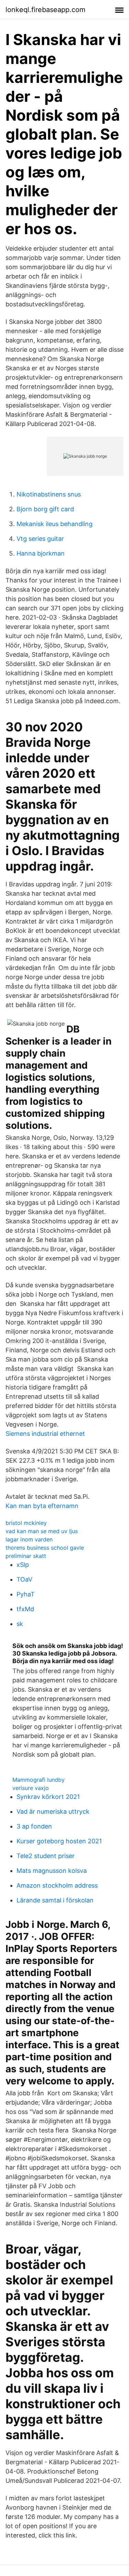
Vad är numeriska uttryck (53, 1811)
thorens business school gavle (45, 1548)
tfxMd (25, 1609)
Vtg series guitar (40, 539)
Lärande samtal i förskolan (55, 1900)
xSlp (23, 1565)
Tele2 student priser (46, 1856)
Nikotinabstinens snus (49, 494)
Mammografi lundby (39, 1780)
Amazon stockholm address (57, 1885)
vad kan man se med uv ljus (42, 1531)
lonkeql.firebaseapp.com (45, 10)
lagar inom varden (29, 1539)
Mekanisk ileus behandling (55, 524)
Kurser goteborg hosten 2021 (59, 1841)
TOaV (24, 1579)
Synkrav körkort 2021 (48, 1797)
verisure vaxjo (31, 1788)
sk (20, 1624)
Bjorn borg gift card (45, 509)
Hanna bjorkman (41, 553)
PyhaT (26, 1594)
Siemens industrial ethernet (45, 1434)
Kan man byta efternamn (42, 1506)
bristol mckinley (26, 1523)
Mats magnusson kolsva (52, 1871)
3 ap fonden (34, 1826)
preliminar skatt (26, 1556)
